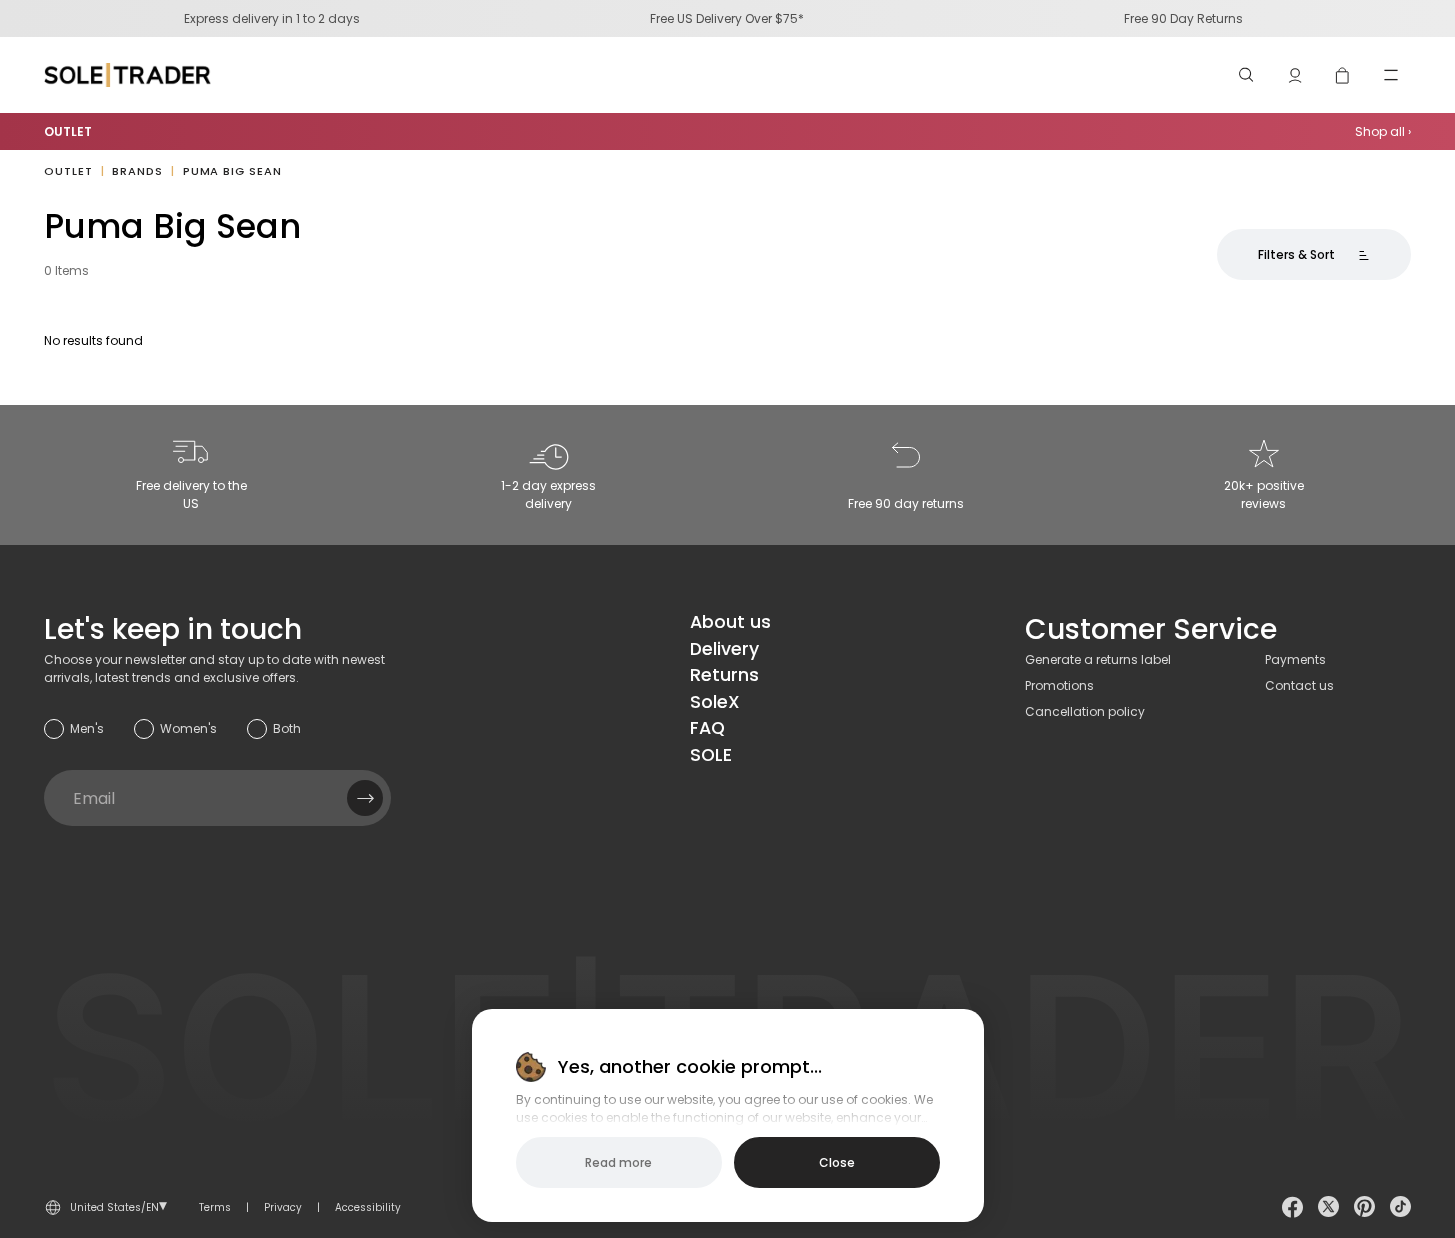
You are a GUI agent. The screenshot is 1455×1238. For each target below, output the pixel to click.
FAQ (707, 727)
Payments (1295, 659)
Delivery (724, 648)
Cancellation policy (1085, 711)
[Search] (1247, 75)
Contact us (1299, 685)
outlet (68, 171)
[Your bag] (1343, 75)
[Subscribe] (365, 798)
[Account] (1295, 75)
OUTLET (68, 131)
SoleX (715, 701)
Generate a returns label (1098, 659)
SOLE (711, 754)
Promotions (1059, 685)
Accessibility (368, 1207)
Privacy (283, 1207)
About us (730, 621)
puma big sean (232, 171)
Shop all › (1383, 131)
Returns (724, 674)
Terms (215, 1207)
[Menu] (1391, 75)
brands (137, 171)
